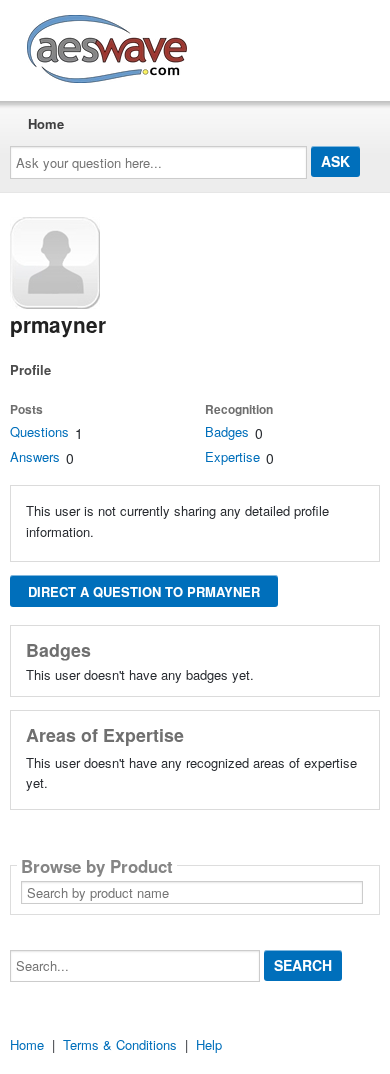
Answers (35, 456)
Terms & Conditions (120, 1044)
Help (209, 1044)
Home (46, 123)
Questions (39, 431)
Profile (30, 369)
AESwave (254, 45)
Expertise (232, 456)
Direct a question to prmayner (144, 591)
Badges (227, 431)
